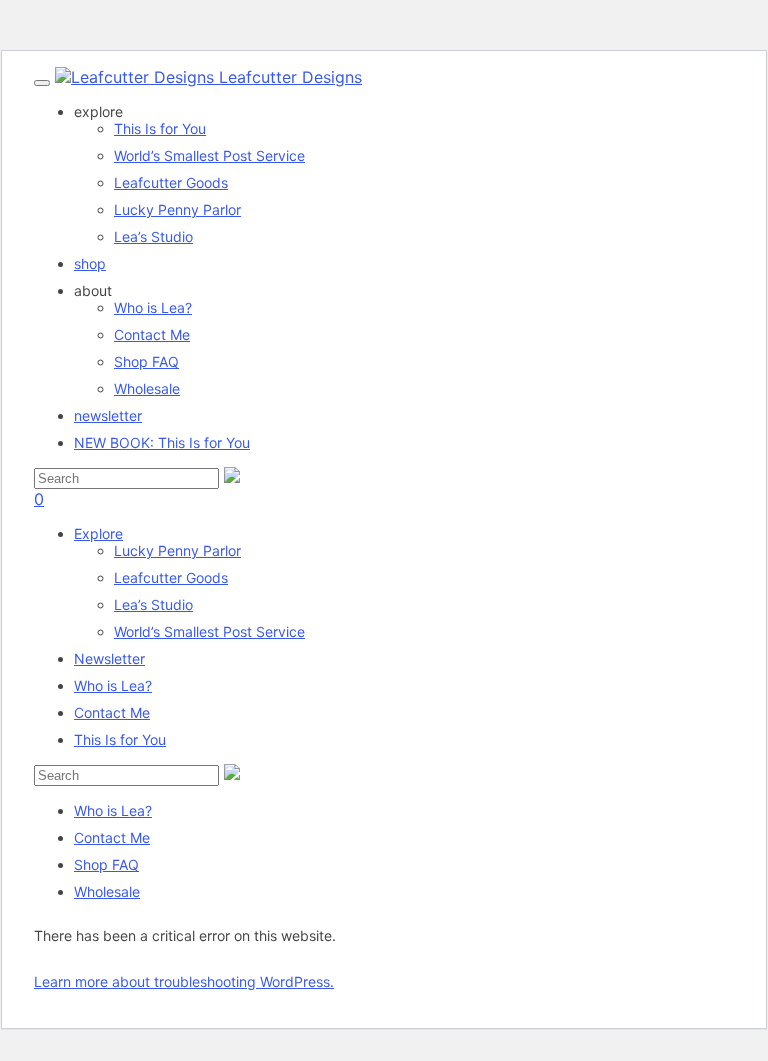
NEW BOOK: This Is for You (162, 442)
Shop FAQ (146, 361)
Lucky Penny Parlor (177, 550)
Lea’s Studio (153, 604)
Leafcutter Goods (171, 577)
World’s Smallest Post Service (209, 631)
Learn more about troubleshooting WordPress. (184, 981)
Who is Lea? (153, 307)
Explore (98, 533)
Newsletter (109, 658)
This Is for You (120, 739)
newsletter (108, 415)
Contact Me (152, 334)
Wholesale (147, 388)
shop (90, 263)
